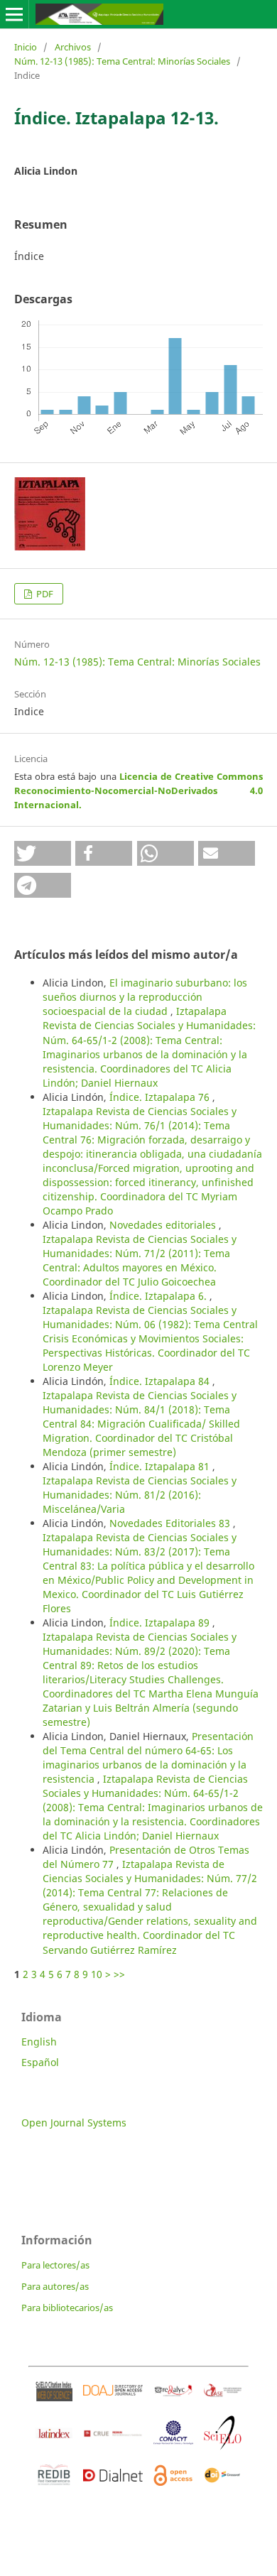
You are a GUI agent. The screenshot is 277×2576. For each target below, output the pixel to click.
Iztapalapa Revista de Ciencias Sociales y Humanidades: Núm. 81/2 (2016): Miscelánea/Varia (140, 1495)
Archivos (73, 47)
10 (97, 1974)
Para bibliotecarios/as (67, 2308)
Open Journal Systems (74, 2123)
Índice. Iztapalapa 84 (161, 1381)
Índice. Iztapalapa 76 (161, 1097)
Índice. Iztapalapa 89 (161, 1623)
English (39, 2042)
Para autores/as (55, 2286)
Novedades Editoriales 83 (171, 1523)
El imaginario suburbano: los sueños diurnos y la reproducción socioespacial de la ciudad (145, 997)
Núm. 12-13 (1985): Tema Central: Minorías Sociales (122, 61)
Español (40, 2062)
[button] (43, 853)
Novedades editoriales (164, 1225)
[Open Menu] (14, 14)
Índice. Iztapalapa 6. (159, 1296)
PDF (44, 594)
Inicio (26, 47)
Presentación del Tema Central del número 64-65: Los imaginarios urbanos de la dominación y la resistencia (148, 1757)
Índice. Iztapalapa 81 (161, 1466)
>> (119, 1974)
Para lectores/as (55, 2265)
